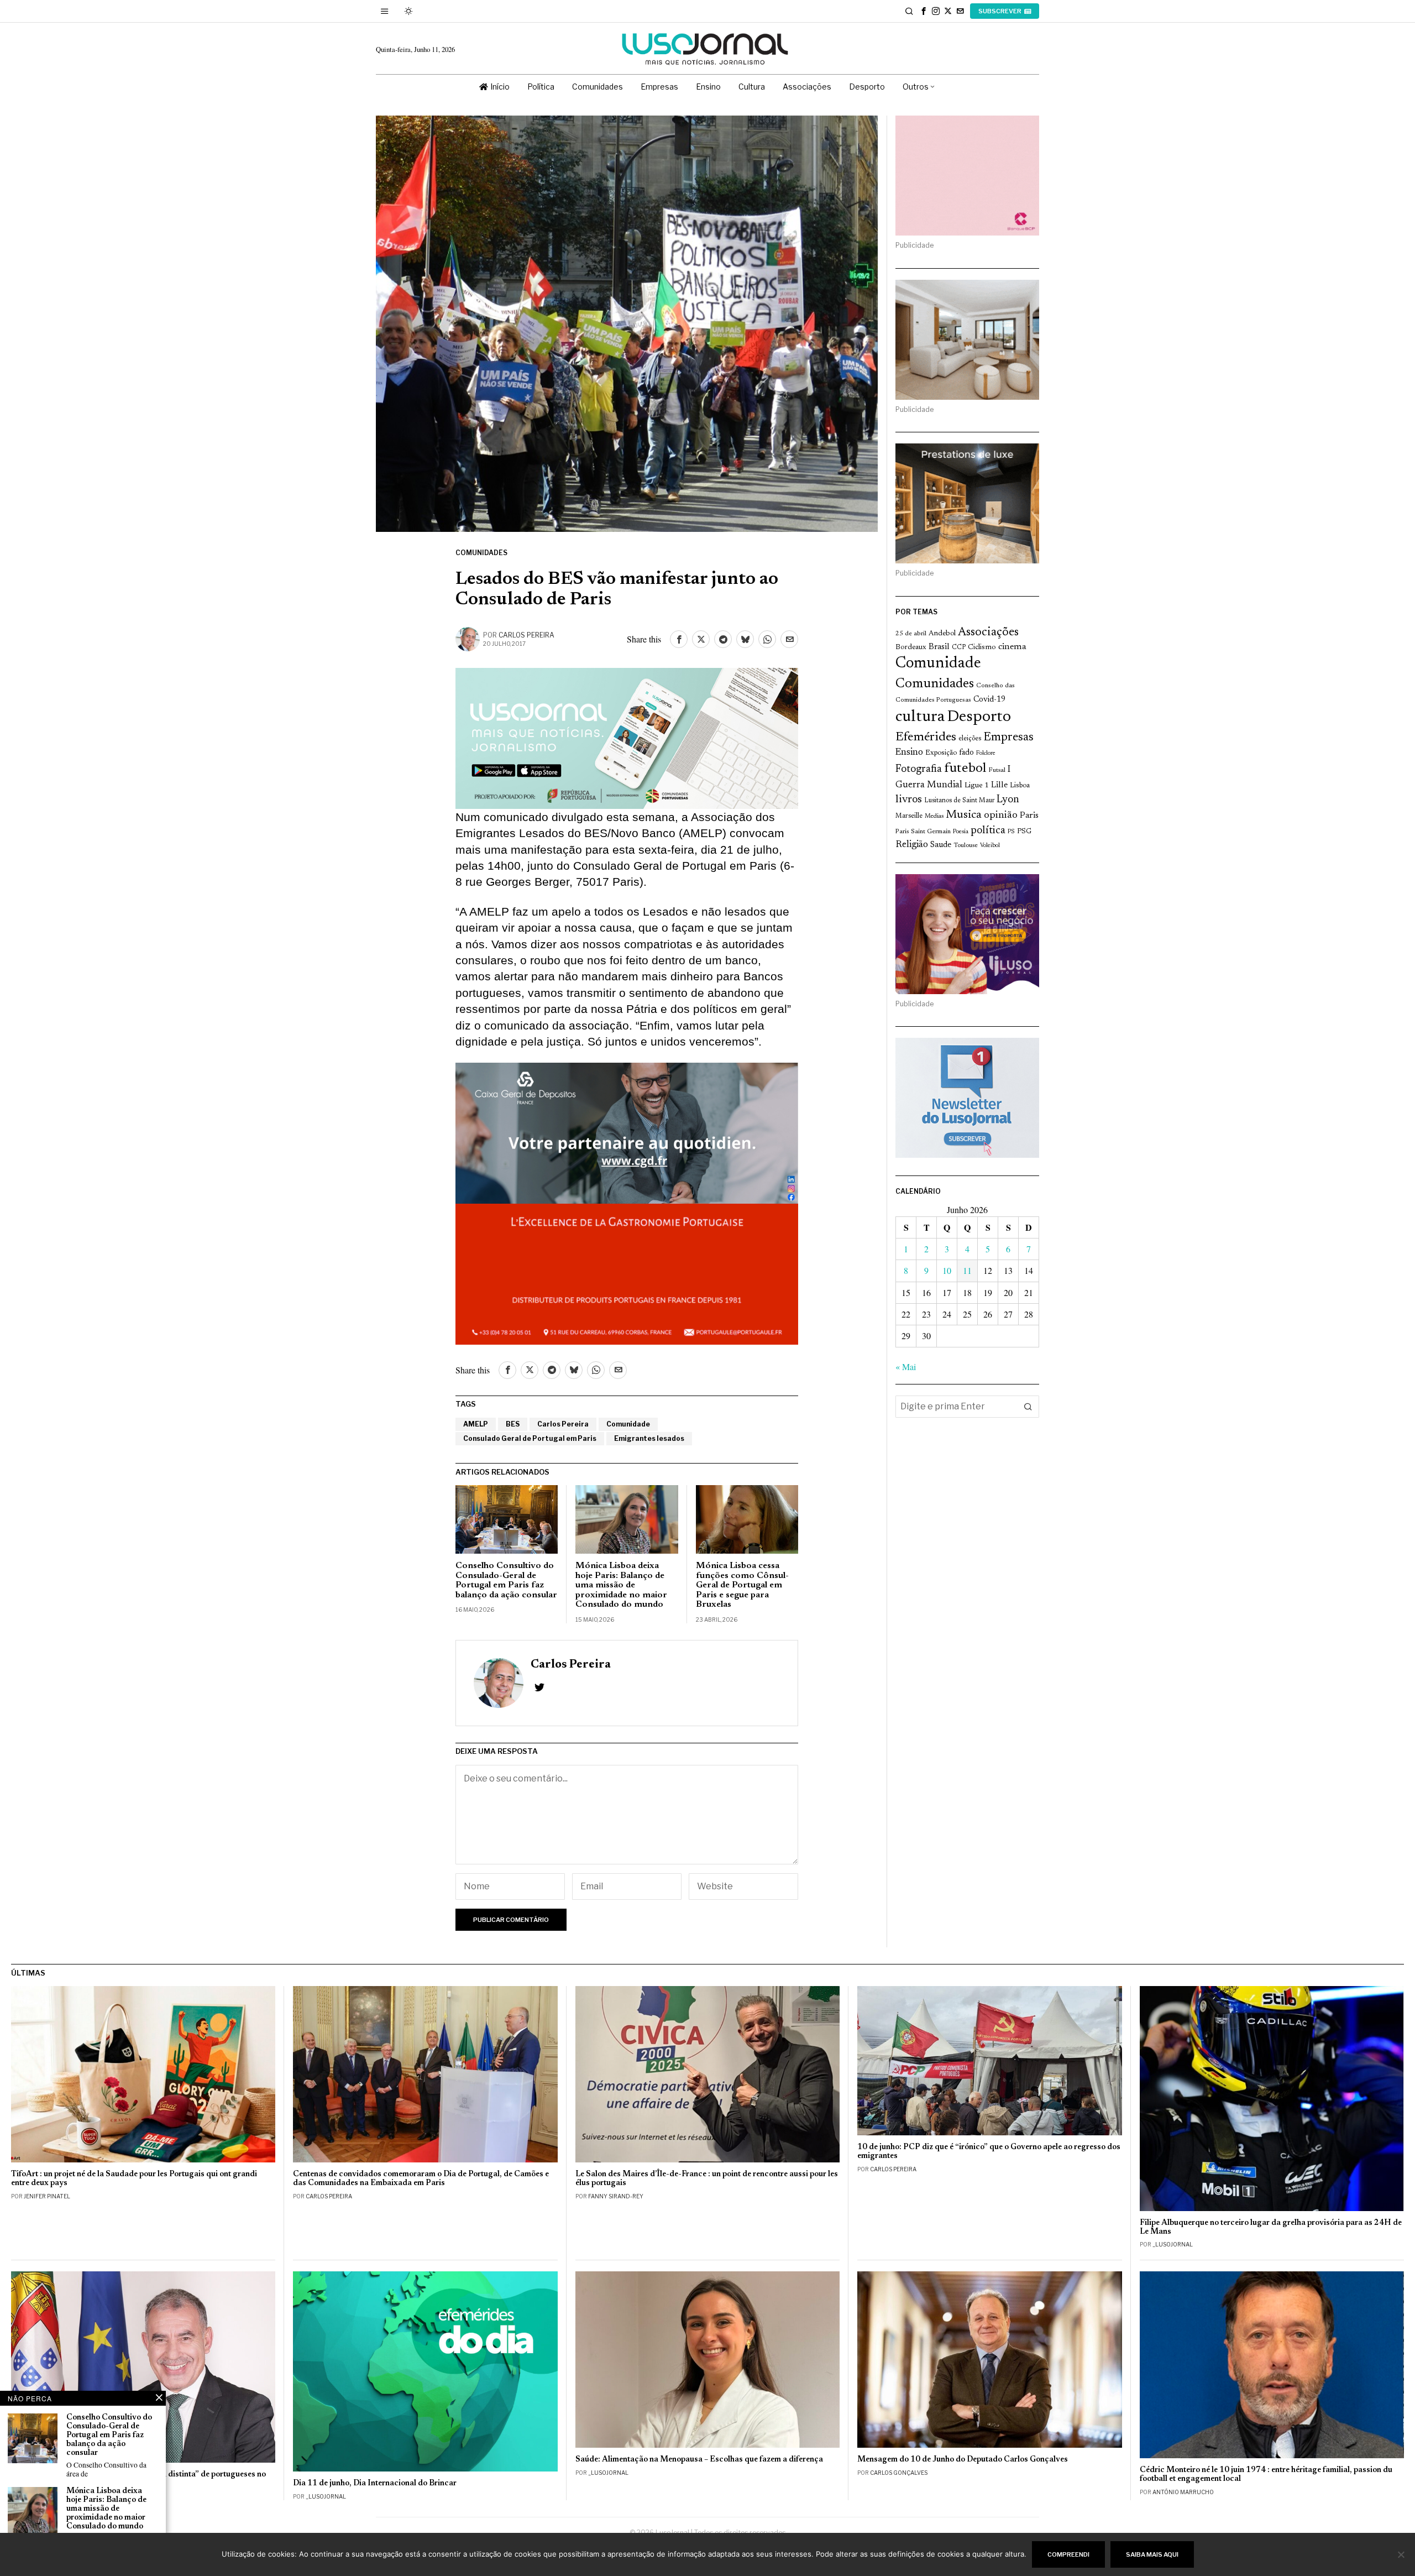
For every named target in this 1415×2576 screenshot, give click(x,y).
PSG (1024, 832)
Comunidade (628, 1424)
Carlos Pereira (526, 635)
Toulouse (966, 845)
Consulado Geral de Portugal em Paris (530, 1438)
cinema (1012, 647)
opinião (1001, 816)
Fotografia (919, 769)
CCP (959, 647)
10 (947, 1270)
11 (967, 1270)
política (988, 831)
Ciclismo (982, 647)
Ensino (909, 753)
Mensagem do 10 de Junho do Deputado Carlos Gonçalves (963, 2460)
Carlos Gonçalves (899, 2473)
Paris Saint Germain (923, 832)
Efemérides (926, 737)
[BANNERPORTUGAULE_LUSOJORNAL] (627, 1272)
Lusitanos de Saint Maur (959, 801)
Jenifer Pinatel (47, 2196)
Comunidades (481, 553)
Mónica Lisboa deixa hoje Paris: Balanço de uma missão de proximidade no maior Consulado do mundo (621, 1585)
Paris (1029, 816)
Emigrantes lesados (649, 1438)
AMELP (476, 1424)
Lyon (1008, 800)
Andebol (942, 633)
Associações (988, 633)
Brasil (939, 647)
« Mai (906, 1367)
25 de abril (911, 634)
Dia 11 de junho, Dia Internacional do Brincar (375, 2483)
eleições (970, 739)
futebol (965, 769)
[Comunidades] (627, 1131)
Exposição (941, 753)
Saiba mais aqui (1152, 2554)
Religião (912, 845)
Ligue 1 (977, 786)
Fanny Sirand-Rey (616, 2196)
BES (513, 1424)
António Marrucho (1183, 2492)
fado (966, 753)
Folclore (986, 753)
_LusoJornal (1173, 2244)
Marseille (909, 816)
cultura (920, 717)
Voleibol (990, 846)
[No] (1401, 2554)
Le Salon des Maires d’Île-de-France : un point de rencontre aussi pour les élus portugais (707, 2179)
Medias (934, 816)
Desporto (979, 717)
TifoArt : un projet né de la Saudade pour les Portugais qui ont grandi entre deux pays (134, 2179)
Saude (941, 845)
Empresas (1008, 738)
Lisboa (1020, 786)
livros (909, 800)
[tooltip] (924, 11)
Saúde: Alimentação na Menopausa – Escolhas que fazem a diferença (699, 2460)
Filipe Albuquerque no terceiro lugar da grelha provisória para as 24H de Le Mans (1271, 2227)
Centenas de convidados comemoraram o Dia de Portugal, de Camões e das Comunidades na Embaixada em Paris (421, 2179)
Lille (999, 785)
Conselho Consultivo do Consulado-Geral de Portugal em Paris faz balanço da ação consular (506, 1580)
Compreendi (1068, 2554)
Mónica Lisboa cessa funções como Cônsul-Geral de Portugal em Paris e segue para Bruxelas (742, 1585)
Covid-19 (989, 700)
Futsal (997, 770)
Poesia (961, 832)
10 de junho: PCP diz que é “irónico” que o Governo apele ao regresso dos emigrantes (989, 2152)
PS (1011, 832)
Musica (964, 815)
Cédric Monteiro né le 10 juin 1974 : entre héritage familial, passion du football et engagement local (1266, 2475)
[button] (1028, 1407)
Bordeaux (911, 647)
